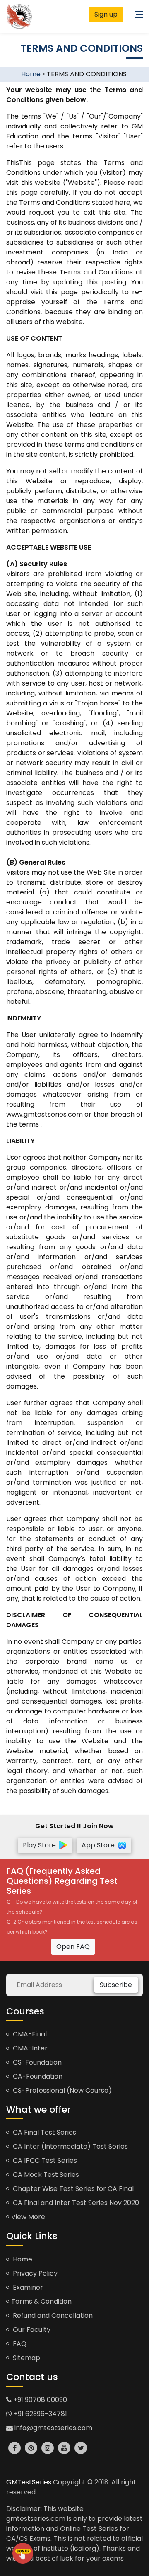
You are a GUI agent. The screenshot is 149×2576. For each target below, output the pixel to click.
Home (31, 74)
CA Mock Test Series (45, 2175)
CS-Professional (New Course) (61, 2090)
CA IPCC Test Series (44, 2160)
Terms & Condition (41, 2301)
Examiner (27, 2287)
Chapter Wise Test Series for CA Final (72, 2189)
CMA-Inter (29, 2048)
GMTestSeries (29, 2482)
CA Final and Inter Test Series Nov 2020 (75, 2203)
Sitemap (26, 2358)
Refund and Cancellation (52, 2315)
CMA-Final (29, 2034)
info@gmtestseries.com (53, 2428)
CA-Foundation (37, 2076)
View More (28, 2217)
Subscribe (116, 1985)
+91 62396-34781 (40, 2414)
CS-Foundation (36, 2062)
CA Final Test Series (44, 2132)
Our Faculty (31, 2330)
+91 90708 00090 (39, 2400)
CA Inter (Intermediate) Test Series (70, 2146)
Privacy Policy (34, 2273)
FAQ (19, 2344)
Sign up (106, 14)
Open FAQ (73, 1947)
